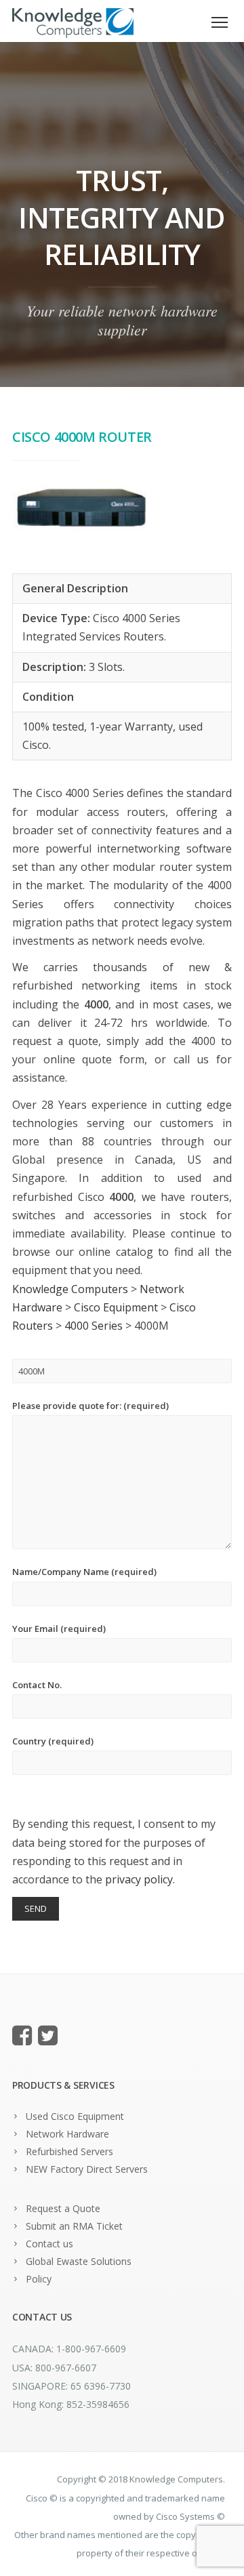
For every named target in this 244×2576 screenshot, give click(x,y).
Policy (39, 2279)
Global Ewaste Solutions (79, 2261)
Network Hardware (67, 2134)
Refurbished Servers (69, 2151)
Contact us (49, 2244)
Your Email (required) (59, 1629)
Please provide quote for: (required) (90, 1406)
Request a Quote (63, 2208)
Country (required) (53, 1741)
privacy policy (139, 1879)
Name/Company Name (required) (84, 1572)
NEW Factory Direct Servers (87, 2169)
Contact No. (37, 1685)
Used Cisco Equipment (75, 2116)
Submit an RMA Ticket (74, 2226)
